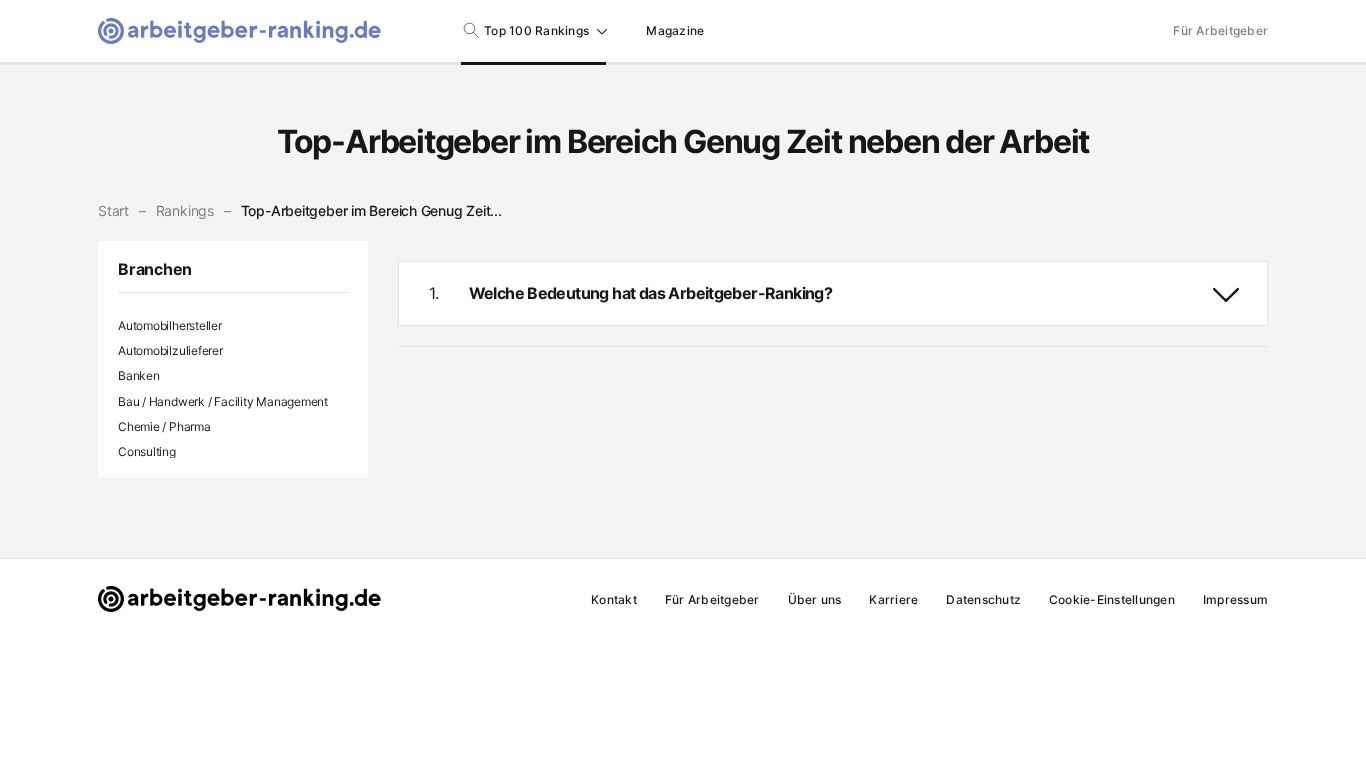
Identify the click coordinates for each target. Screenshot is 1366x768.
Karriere (893, 599)
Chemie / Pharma (164, 426)
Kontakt (614, 599)
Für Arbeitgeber (1220, 30)
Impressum (1235, 599)
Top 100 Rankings (536, 30)
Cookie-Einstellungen (1112, 599)
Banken (139, 375)
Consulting (147, 451)
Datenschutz (983, 599)
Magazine (675, 30)
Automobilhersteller (170, 325)
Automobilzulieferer (170, 350)
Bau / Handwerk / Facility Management (223, 401)
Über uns (815, 599)
